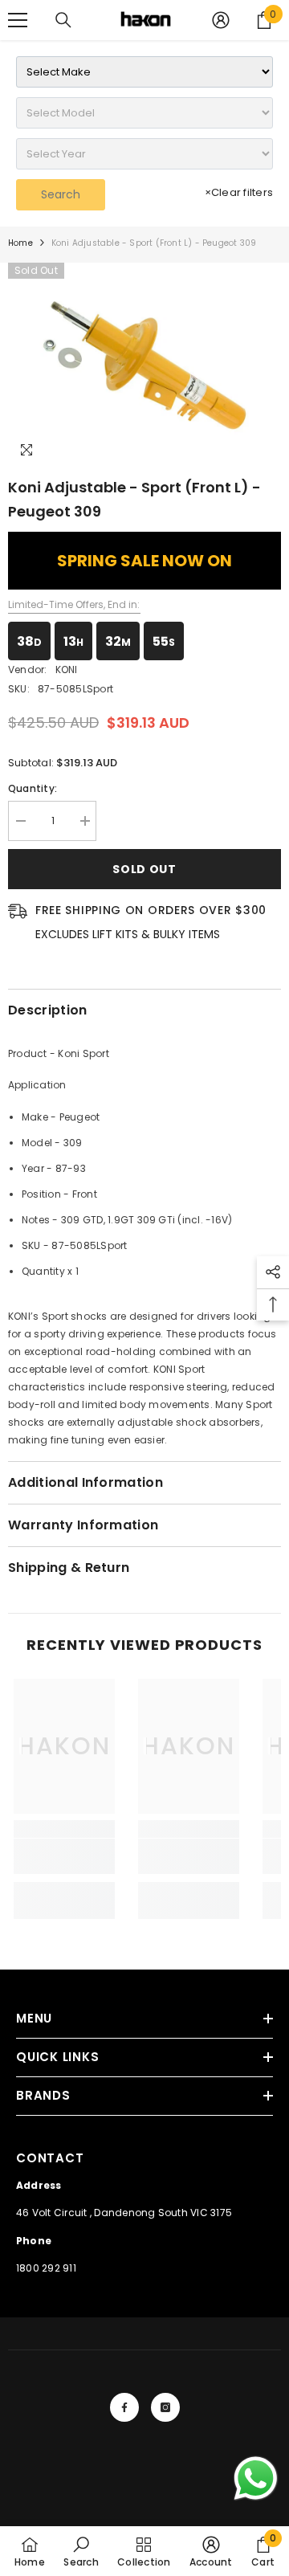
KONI (67, 670)
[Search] (63, 20)
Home (20, 243)
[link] (64, 1856)
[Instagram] (165, 2407)
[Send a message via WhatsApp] (256, 2478)
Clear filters (239, 192)
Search (61, 194)
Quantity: (33, 788)
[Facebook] (124, 2407)
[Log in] (221, 20)
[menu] (18, 20)
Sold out (144, 869)
